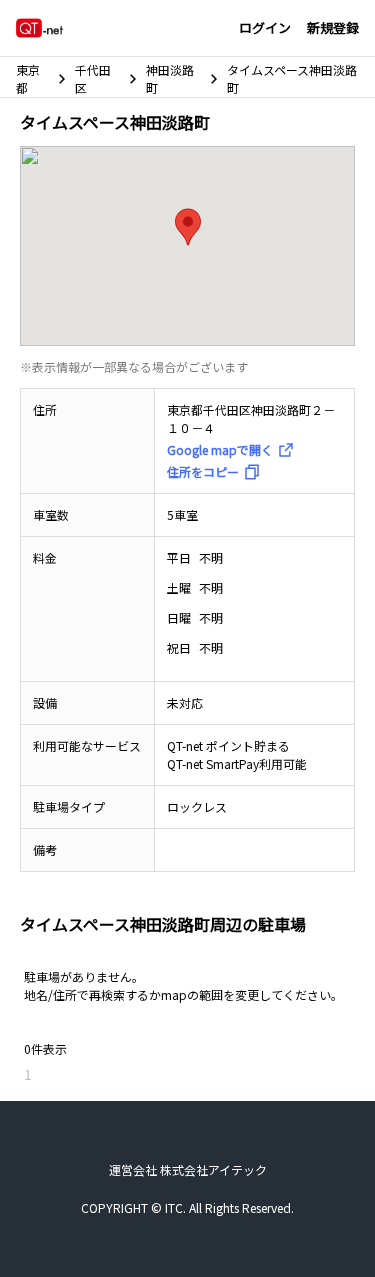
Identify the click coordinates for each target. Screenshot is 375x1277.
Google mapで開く (220, 449)
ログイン (265, 27)
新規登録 (333, 27)
